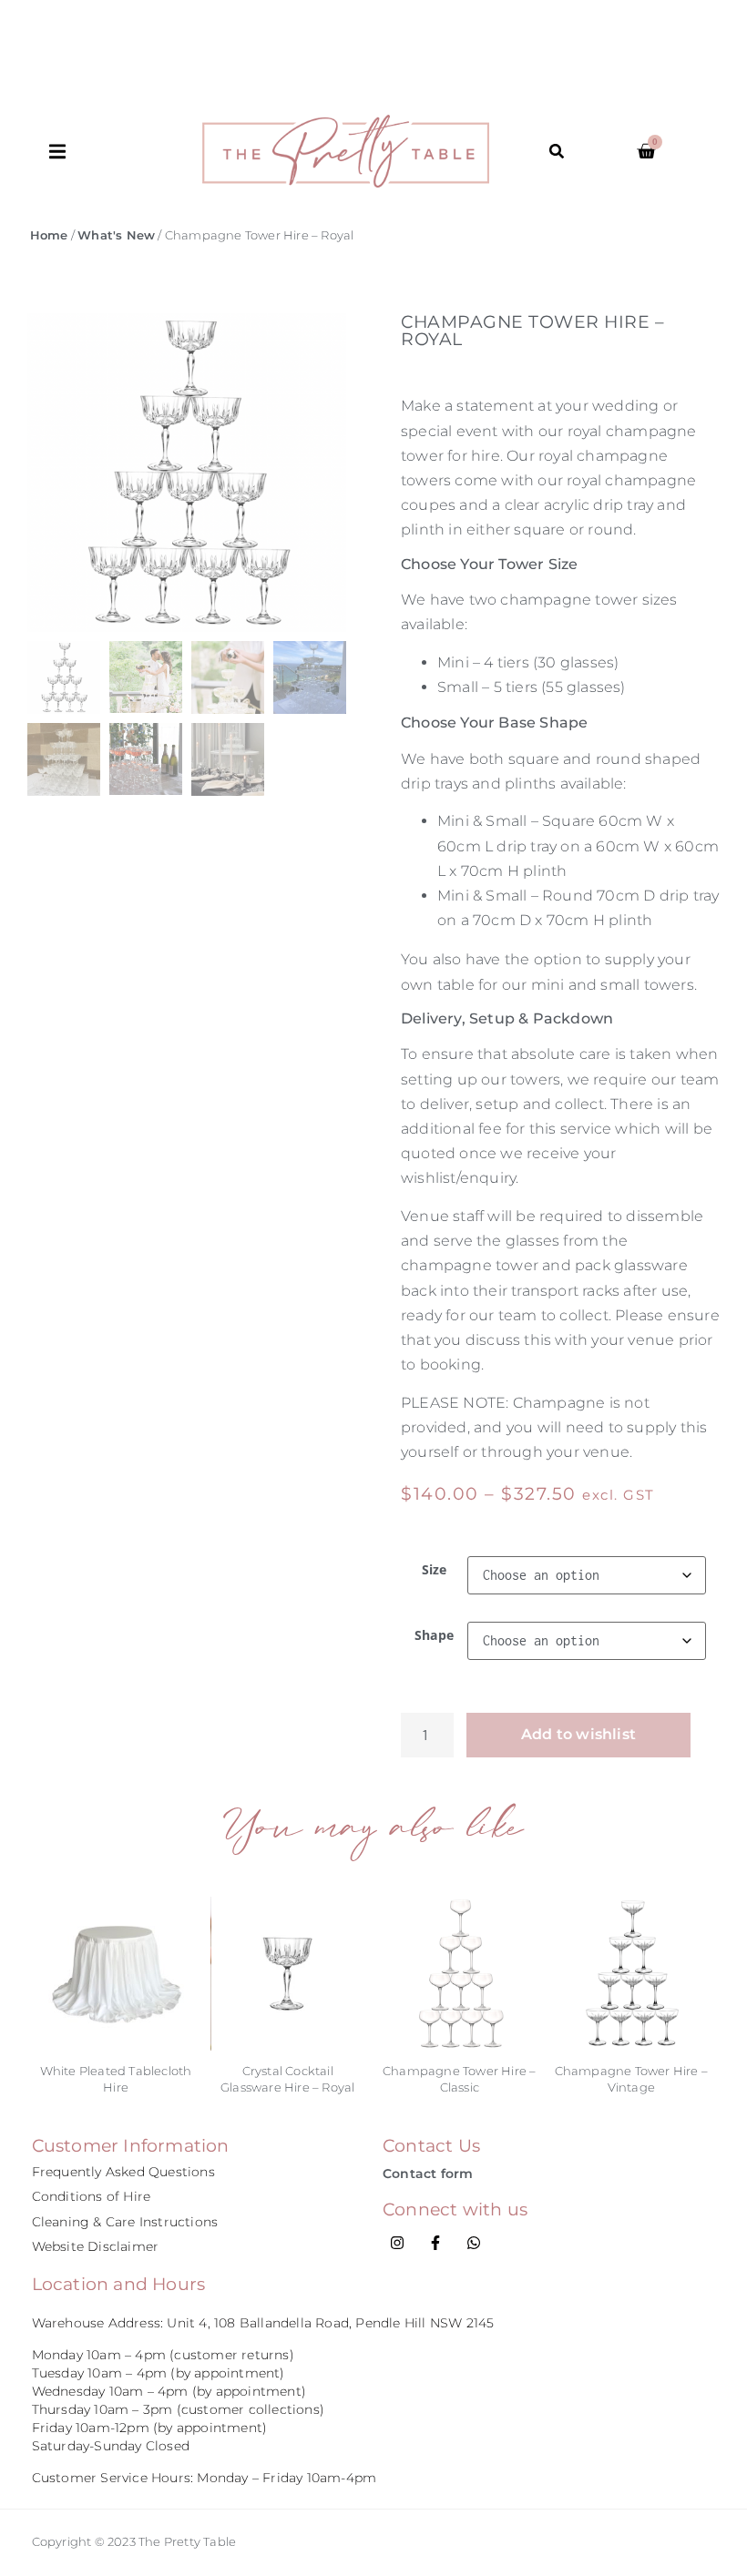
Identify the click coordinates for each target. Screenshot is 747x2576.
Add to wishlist (578, 1734)
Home (49, 235)
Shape (434, 1635)
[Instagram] (397, 2243)
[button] (126, 152)
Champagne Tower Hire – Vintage (631, 2078)
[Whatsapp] (474, 2243)
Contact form (428, 2174)
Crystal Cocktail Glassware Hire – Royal (287, 2078)
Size (435, 1570)
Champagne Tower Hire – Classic (459, 2078)
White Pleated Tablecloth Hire (116, 2078)
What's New (116, 235)
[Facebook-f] (435, 2243)
